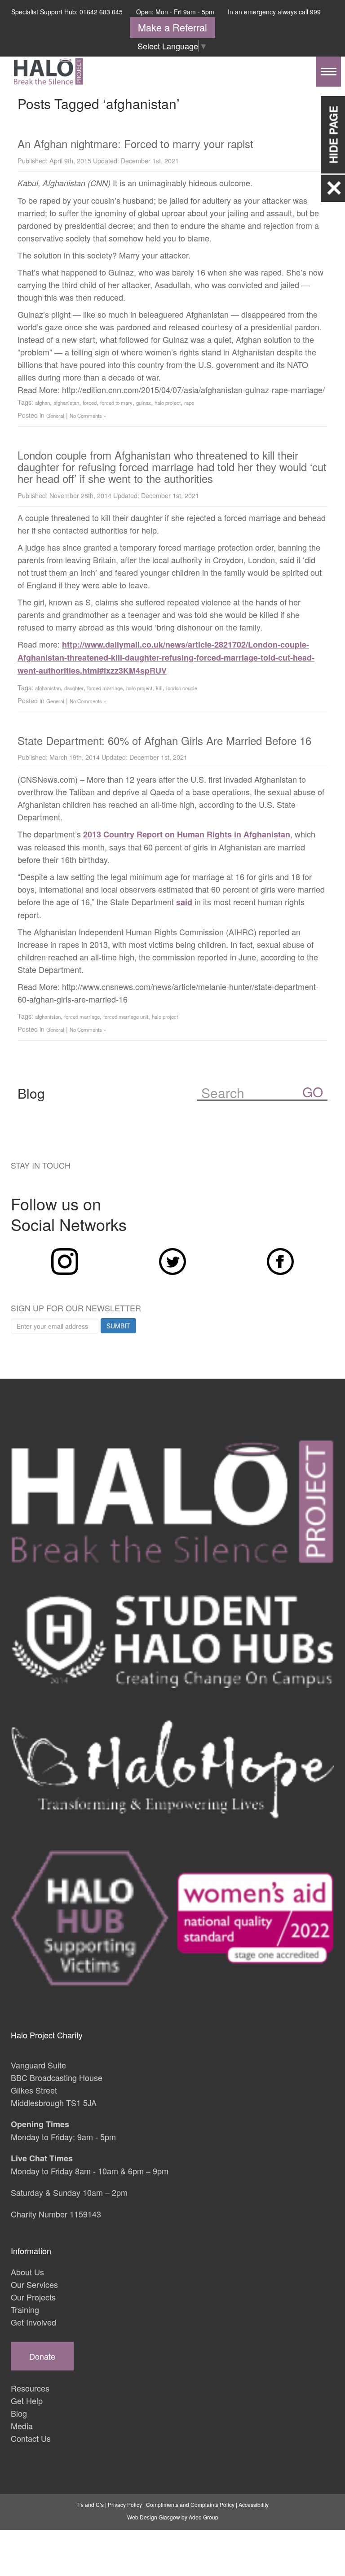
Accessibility (254, 2504)
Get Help (27, 2401)
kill (159, 688)
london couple (182, 688)
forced (90, 403)
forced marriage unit (126, 1016)
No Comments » (88, 416)
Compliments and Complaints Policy (190, 2504)
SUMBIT (118, 1326)
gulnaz (144, 403)
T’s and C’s (90, 2504)
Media (22, 2426)
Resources (30, 2388)
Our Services (34, 2284)
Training (25, 2309)
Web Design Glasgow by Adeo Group (173, 2517)
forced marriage (105, 688)
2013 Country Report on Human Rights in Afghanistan (187, 834)
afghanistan (66, 403)
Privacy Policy (125, 2504)
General (55, 416)
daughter (74, 688)
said (184, 902)
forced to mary (116, 403)
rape (189, 403)
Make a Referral (172, 27)
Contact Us (31, 2438)
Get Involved (33, 2322)
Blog (19, 2413)
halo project (168, 403)
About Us (27, 2272)
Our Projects (33, 2297)
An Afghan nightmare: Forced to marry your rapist (135, 143)
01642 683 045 (101, 12)
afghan (42, 403)
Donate (42, 2356)
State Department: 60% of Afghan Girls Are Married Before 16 (164, 740)
